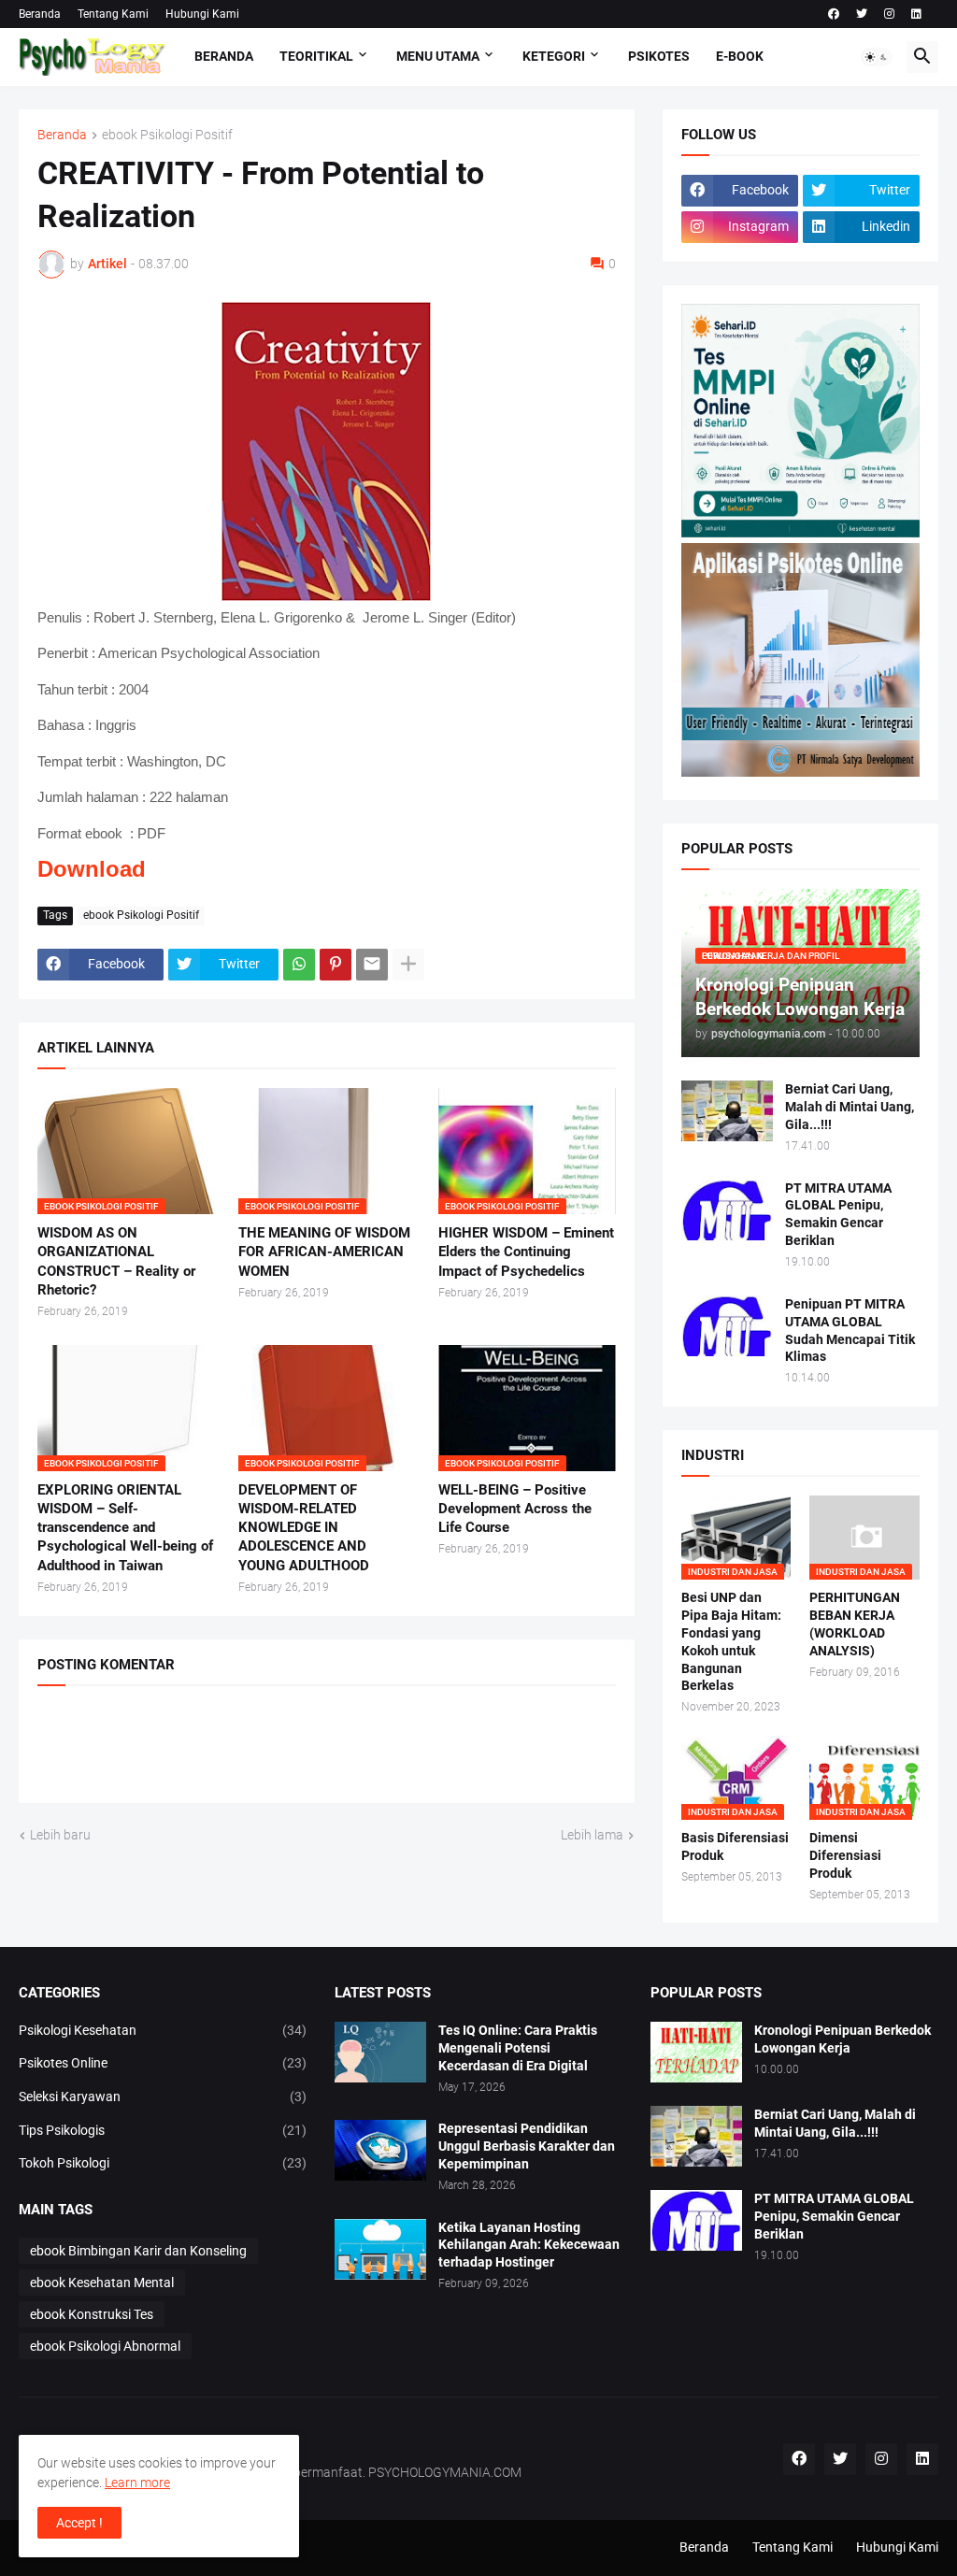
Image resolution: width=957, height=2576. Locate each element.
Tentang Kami (113, 14)
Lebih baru (60, 1835)
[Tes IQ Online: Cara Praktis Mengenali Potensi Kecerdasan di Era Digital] (380, 2052)
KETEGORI (554, 56)
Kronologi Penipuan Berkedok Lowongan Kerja (843, 2039)
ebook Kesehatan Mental (102, 2283)
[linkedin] (916, 14)
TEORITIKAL (316, 56)
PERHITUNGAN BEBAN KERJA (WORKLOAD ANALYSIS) (855, 1624)
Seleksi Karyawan (163, 2097)
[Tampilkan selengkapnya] (408, 965)
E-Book (740, 56)
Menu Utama (438, 56)
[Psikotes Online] (800, 533)
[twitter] (862, 14)
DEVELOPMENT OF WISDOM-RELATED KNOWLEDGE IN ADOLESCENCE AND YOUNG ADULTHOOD (304, 1528)
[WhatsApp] (299, 965)
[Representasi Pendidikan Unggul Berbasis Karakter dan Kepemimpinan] (380, 2150)
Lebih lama (592, 1835)
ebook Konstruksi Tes (92, 2314)
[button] (877, 57)
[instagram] (889, 14)
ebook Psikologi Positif (167, 135)
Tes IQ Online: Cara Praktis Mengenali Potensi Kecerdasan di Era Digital (518, 2048)
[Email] (372, 965)
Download (92, 869)
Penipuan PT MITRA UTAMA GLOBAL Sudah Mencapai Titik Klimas (850, 1331)
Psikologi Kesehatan (163, 2030)
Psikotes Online (163, 2063)
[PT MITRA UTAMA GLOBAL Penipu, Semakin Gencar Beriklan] (727, 1210)
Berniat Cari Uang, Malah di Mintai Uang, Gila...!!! (850, 1107)
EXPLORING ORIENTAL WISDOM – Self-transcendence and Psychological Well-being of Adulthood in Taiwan (125, 1528)
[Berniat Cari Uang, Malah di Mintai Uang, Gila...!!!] (727, 1111)
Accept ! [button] (79, 2523)
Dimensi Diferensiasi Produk (845, 1855)
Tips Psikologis (163, 2130)
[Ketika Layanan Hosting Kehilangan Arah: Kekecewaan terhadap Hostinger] (380, 2249)
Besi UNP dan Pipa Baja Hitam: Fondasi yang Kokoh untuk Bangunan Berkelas (731, 1642)
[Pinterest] (336, 965)
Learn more (137, 2483)
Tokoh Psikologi (163, 2163)
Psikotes (659, 56)
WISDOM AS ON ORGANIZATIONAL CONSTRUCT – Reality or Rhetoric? (116, 1261)
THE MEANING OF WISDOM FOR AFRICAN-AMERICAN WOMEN (324, 1252)
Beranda (40, 14)
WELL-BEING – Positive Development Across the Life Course (515, 1509)
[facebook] (834, 14)
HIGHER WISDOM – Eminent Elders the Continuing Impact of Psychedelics (526, 1252)
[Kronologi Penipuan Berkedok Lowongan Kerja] (696, 2052)
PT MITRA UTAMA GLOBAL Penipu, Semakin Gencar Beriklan (838, 1215)
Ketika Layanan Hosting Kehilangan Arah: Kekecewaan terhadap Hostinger (529, 2245)
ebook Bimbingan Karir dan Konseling (138, 2251)
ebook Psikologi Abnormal (105, 2346)
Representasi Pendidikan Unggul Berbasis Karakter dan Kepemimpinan (527, 2146)
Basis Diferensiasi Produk (735, 1846)
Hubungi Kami (202, 14)
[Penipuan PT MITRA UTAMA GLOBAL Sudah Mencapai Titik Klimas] (727, 1326)
